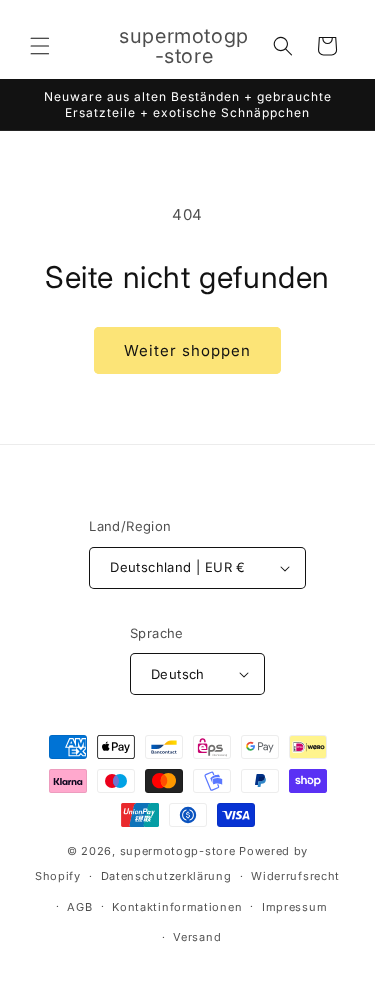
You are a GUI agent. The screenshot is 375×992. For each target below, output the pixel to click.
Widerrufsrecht (295, 876)
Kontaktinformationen (177, 907)
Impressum (294, 907)
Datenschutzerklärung (166, 876)
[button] (40, 46)
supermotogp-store (178, 851)
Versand (197, 937)
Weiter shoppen (187, 350)
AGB (79, 907)
